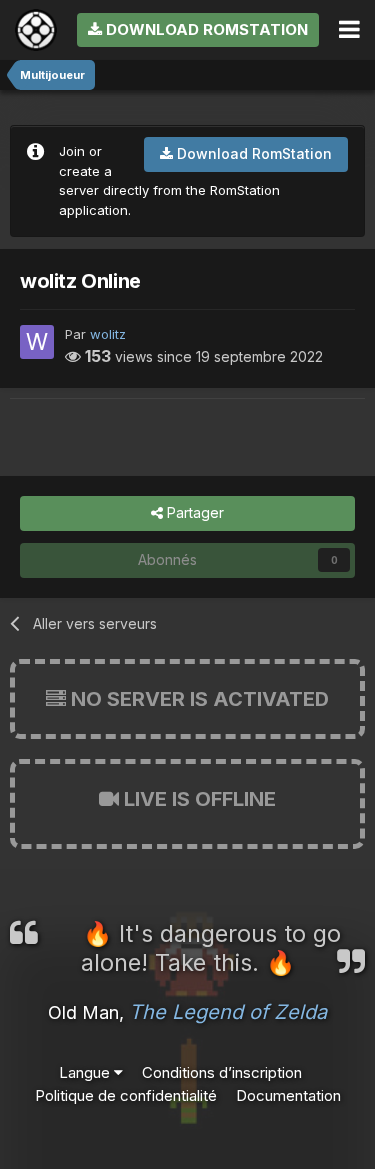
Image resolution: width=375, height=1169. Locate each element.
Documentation (288, 1095)
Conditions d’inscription (222, 1072)
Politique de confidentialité (126, 1095)
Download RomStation (205, 29)
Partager (193, 512)
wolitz (108, 334)
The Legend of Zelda (228, 1012)
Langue (86, 1072)
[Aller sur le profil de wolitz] (37, 342)
